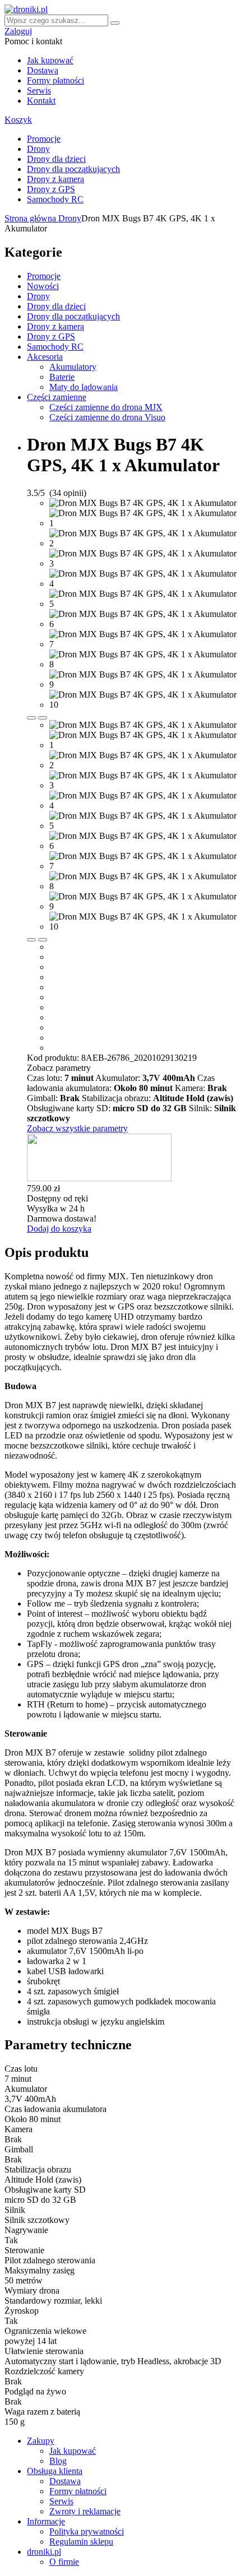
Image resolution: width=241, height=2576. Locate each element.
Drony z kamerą (55, 179)
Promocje (44, 139)
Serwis (39, 90)
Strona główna (31, 218)
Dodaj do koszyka (59, 1229)
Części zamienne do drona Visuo (107, 417)
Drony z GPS (51, 189)
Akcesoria (45, 357)
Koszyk (18, 120)
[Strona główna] (26, 9)
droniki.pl (44, 2552)
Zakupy (41, 2441)
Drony (38, 149)
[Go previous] (31, 718)
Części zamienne (57, 397)
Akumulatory (73, 367)
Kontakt (41, 101)
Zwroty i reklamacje (85, 2511)
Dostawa (43, 70)
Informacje (46, 2521)
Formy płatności (55, 80)
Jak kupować (50, 60)
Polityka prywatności (87, 2531)
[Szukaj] (115, 23)
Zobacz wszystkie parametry (77, 1128)
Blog (58, 2461)
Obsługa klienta (55, 2471)
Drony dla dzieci (56, 159)
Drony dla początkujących (73, 169)
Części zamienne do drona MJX (106, 407)
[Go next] (43, 718)
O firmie (64, 2562)
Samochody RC (55, 199)
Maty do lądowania (84, 387)
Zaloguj (18, 31)
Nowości (43, 286)
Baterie (62, 377)
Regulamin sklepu (81, 2542)
